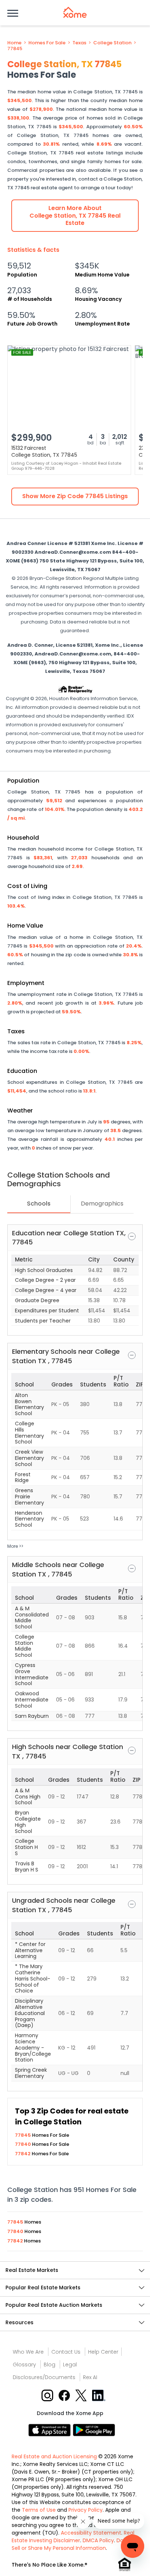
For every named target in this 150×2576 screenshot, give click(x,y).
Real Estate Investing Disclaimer (73, 2537)
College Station (112, 43)
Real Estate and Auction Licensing (54, 2456)
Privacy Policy (86, 2510)
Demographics (102, 1204)
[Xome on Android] (94, 2430)
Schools (39, 1204)
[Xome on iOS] (51, 2430)
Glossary (24, 2365)
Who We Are (28, 2352)
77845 (15, 49)
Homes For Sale (47, 43)
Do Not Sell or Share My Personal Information (73, 2544)
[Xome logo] (75, 12)
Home (14, 43)
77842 (23, 2154)
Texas (79, 43)
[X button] (82, 2395)
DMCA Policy (98, 2540)
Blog (50, 2365)
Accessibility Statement (91, 2533)
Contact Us (66, 2352)
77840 (23, 2144)
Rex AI (90, 2377)
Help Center (103, 2352)
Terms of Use (39, 2510)
